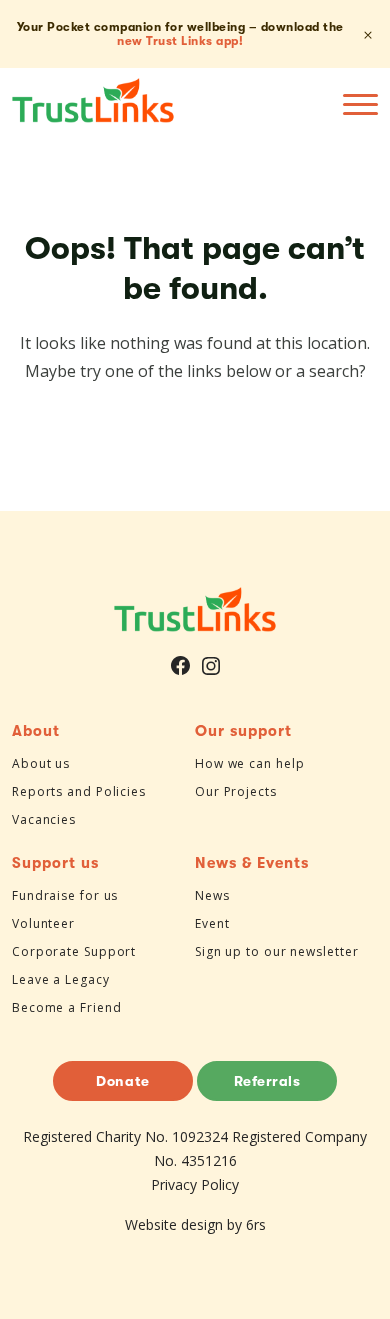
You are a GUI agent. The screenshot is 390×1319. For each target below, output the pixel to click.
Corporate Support (74, 951)
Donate (122, 1081)
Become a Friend (67, 1007)
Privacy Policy (195, 1184)
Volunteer (43, 923)
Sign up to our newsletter (277, 951)
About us (41, 763)
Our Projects (236, 791)
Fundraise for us (65, 895)
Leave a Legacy (61, 979)
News (212, 895)
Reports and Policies (79, 791)
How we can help (250, 763)
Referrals (267, 1081)
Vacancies (44, 819)
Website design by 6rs (195, 1224)
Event (212, 923)
